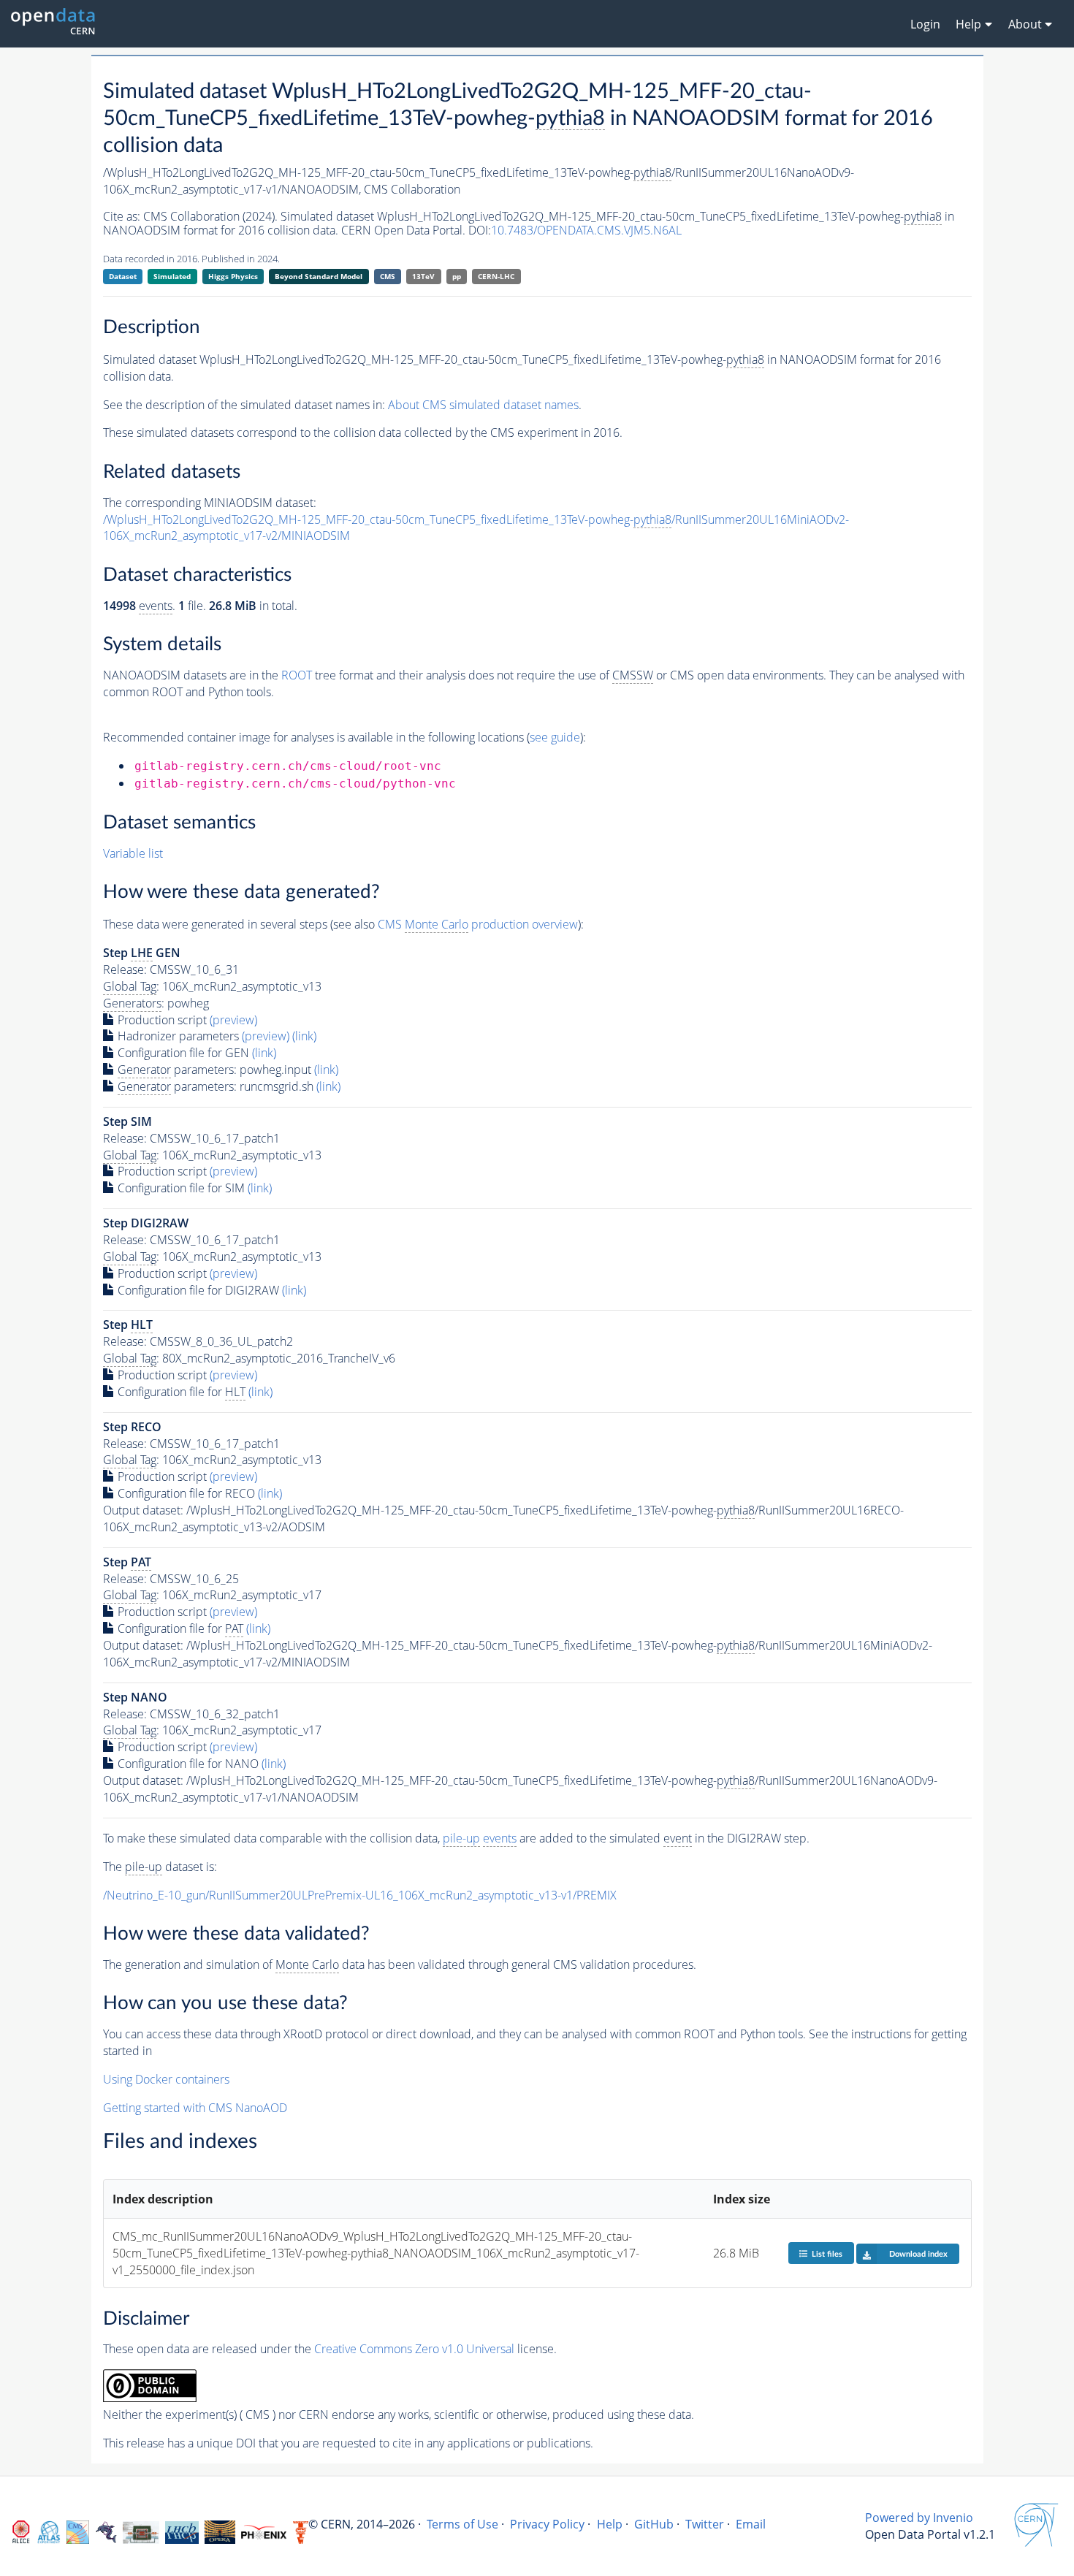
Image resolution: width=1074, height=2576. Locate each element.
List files (827, 2254)
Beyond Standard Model (319, 276)
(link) (304, 1036)
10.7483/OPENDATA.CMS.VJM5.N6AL (586, 230)
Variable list (133, 853)
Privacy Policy (547, 2524)
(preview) (233, 1020)
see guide (555, 737)
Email (751, 2524)
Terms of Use (462, 2524)
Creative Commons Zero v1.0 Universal (414, 2349)
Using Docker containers (166, 2079)
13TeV (423, 276)
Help (610, 2524)
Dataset (123, 276)
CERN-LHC (496, 276)
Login (925, 24)
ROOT (297, 675)
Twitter (705, 2524)
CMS (388, 276)
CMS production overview (478, 924)
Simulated (172, 276)
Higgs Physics (233, 276)
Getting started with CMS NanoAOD (195, 2108)
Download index (918, 2254)
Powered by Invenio (919, 2518)
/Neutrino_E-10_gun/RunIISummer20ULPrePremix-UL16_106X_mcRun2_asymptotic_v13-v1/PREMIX (360, 1895)
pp (457, 276)
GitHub (654, 2524)
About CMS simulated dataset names (483, 405)
